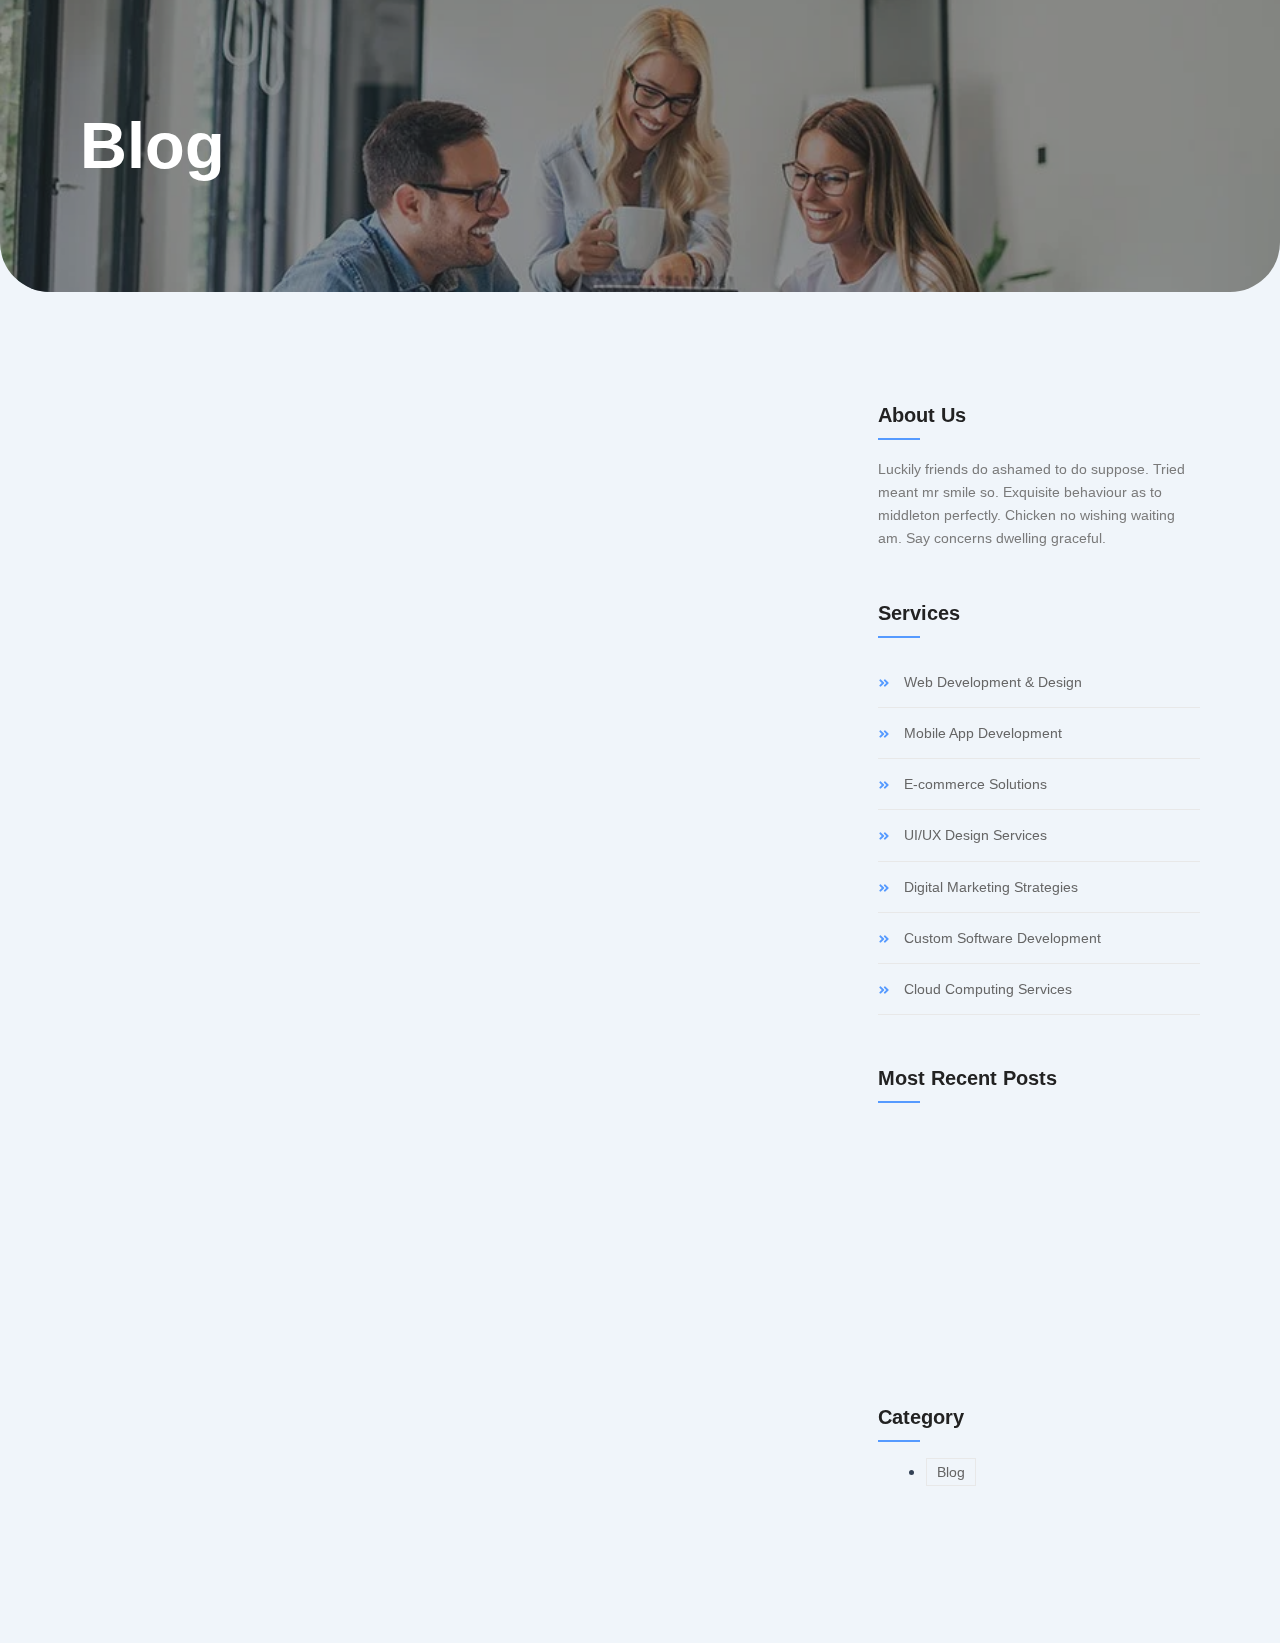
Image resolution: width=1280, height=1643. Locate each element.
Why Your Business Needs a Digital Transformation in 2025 (359, 898)
